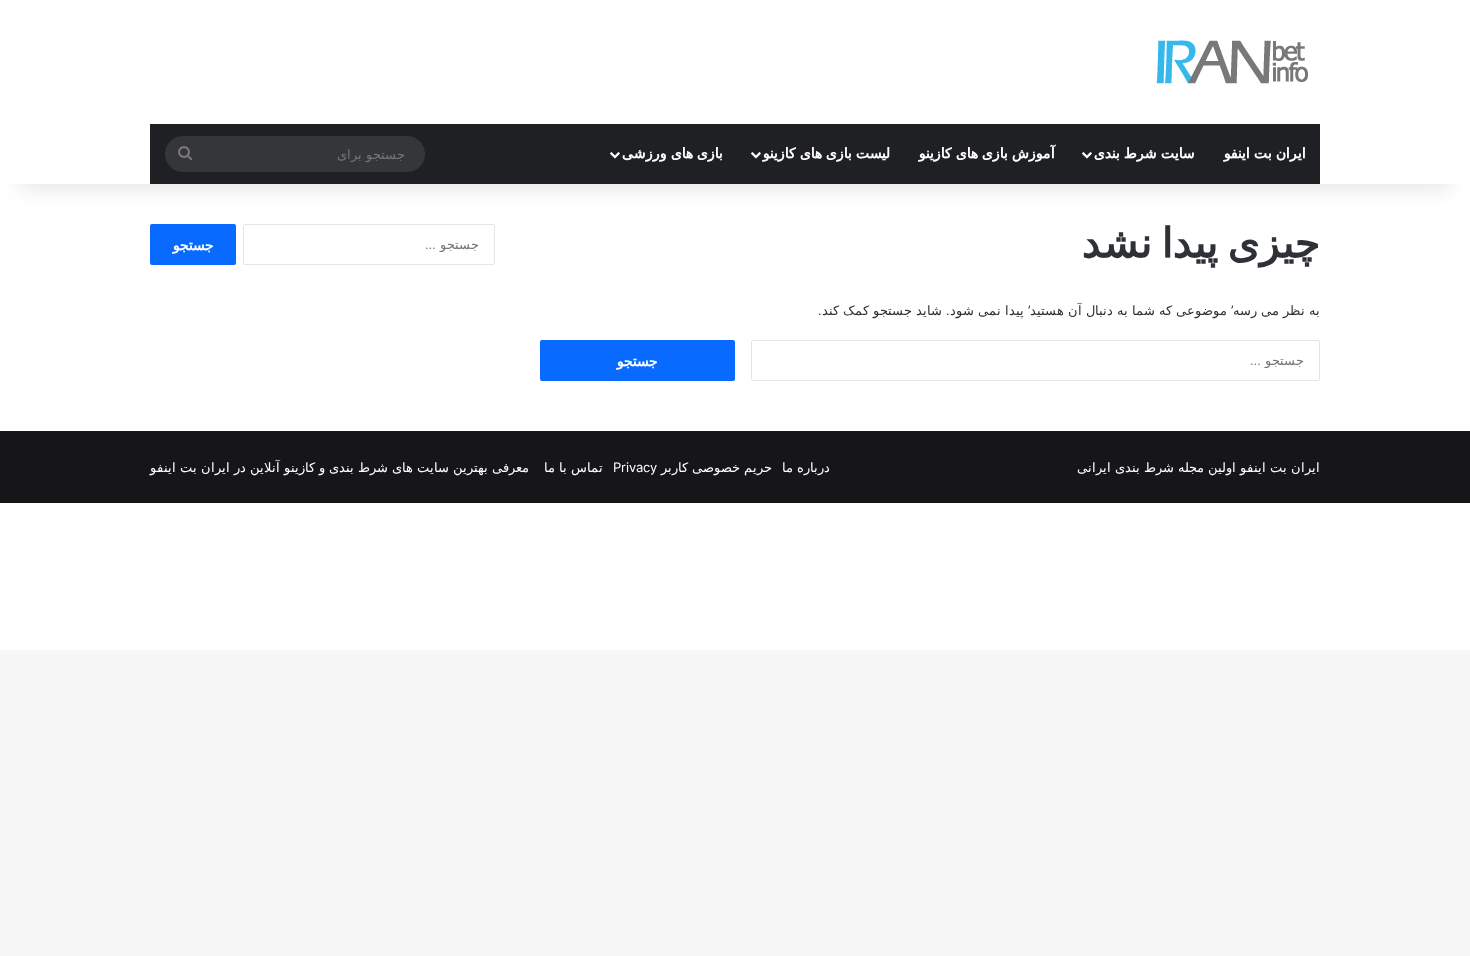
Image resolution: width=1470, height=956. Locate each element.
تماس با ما (573, 467)
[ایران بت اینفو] (1232, 62)
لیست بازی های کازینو (826, 153)
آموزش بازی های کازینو (987, 153)
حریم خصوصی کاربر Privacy (692, 467)
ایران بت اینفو (1265, 153)
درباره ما (806, 467)
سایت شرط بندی (1144, 153)
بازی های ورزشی (672, 153)
